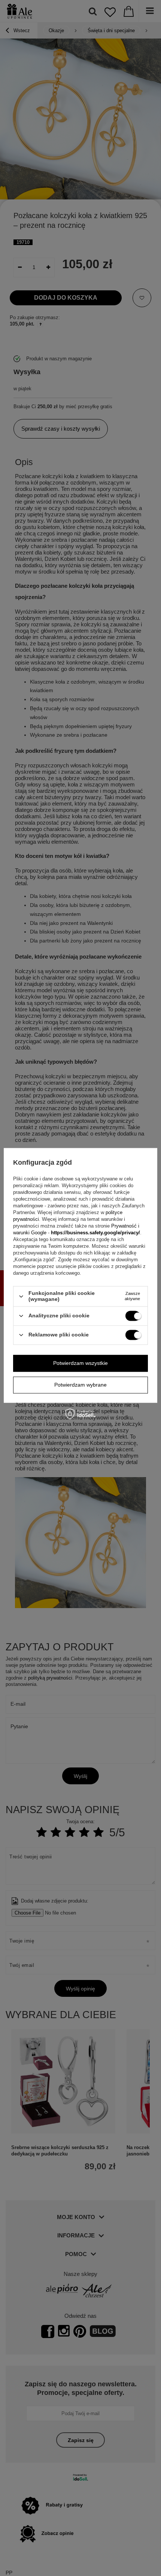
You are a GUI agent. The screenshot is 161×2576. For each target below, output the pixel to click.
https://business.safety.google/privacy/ (95, 1233)
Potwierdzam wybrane (80, 1385)
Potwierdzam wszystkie (80, 1363)
